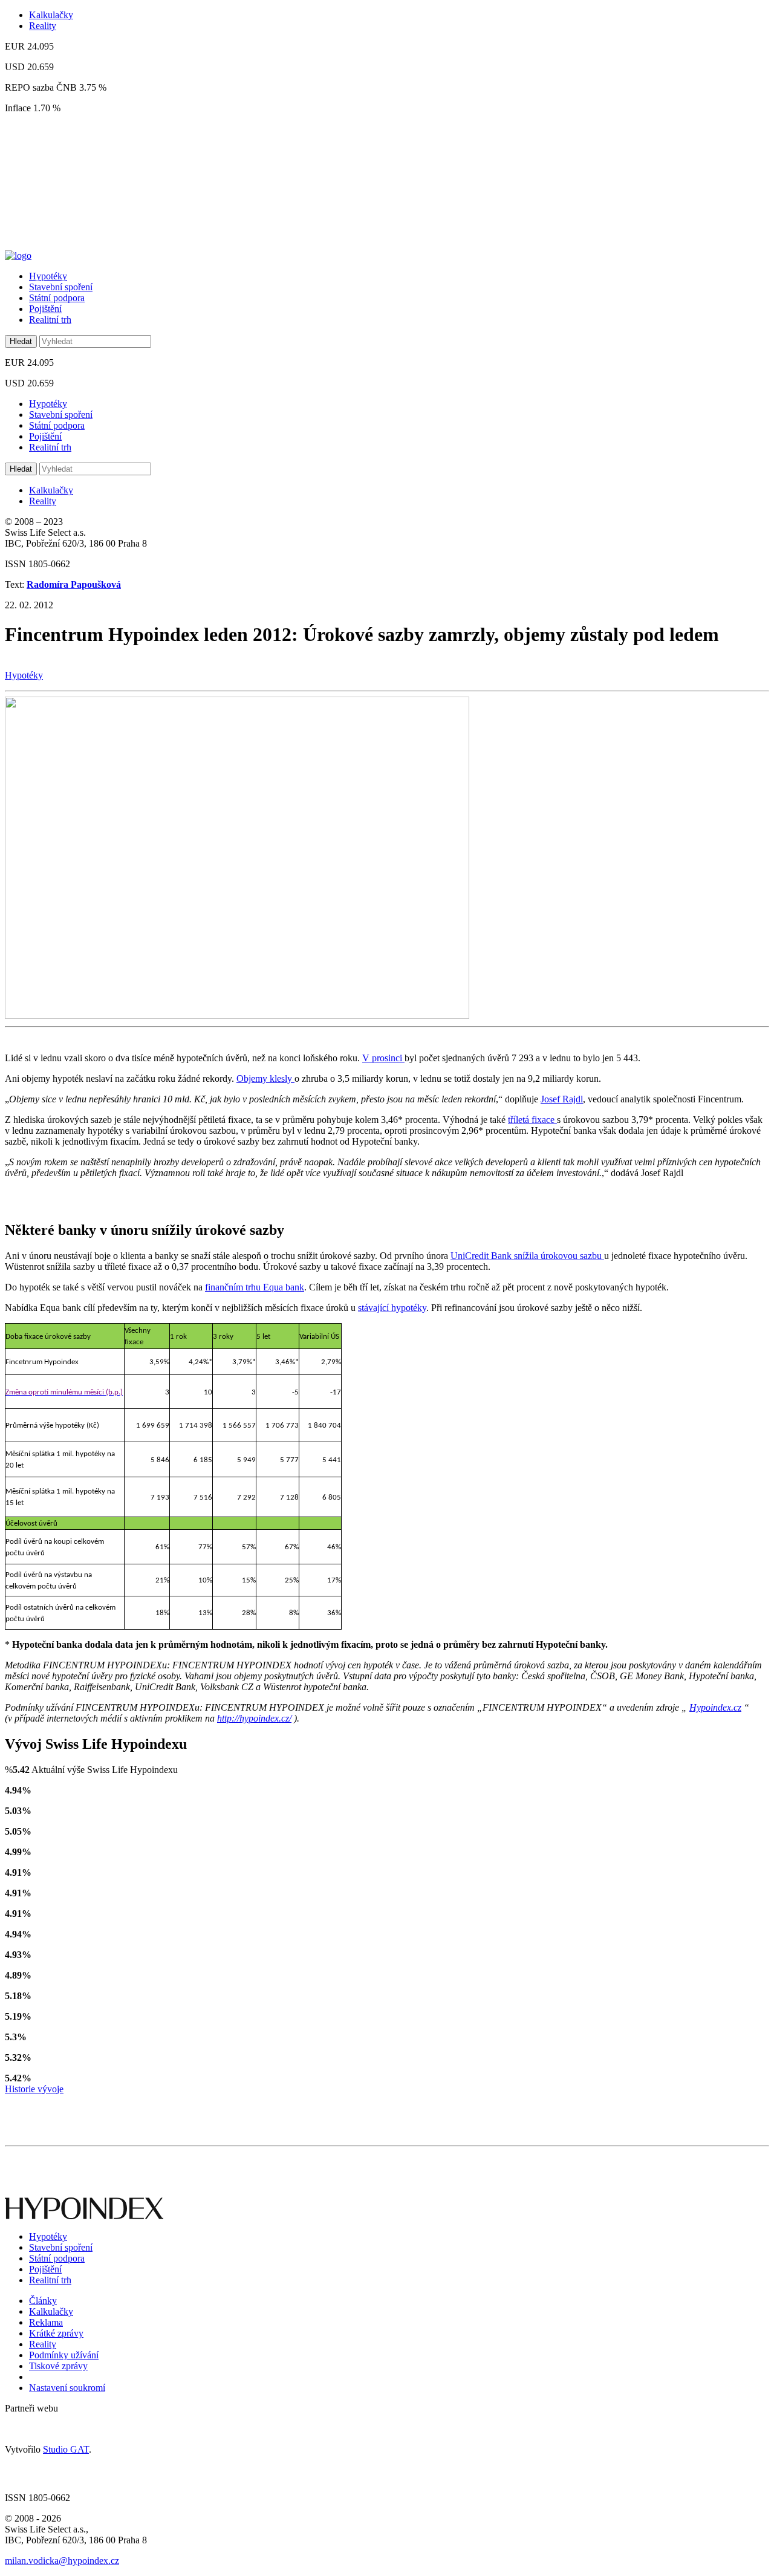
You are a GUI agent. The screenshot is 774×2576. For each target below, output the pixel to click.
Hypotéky (48, 276)
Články (43, 2301)
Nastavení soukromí (67, 2388)
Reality (43, 26)
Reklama (46, 2322)
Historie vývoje (34, 2089)
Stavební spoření (61, 287)
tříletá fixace (532, 1120)
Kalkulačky (51, 15)
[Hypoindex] (18, 255)
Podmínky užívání (64, 2355)
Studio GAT (66, 2449)
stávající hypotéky (392, 1308)
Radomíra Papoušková (74, 584)
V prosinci (383, 1058)
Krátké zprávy (56, 2333)
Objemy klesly (265, 1078)
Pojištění (45, 309)
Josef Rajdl (562, 1099)
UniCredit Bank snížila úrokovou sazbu (527, 1256)
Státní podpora (57, 298)
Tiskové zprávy (58, 2366)
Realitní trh (50, 320)
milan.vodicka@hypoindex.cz (62, 2561)
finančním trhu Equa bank (255, 1287)
